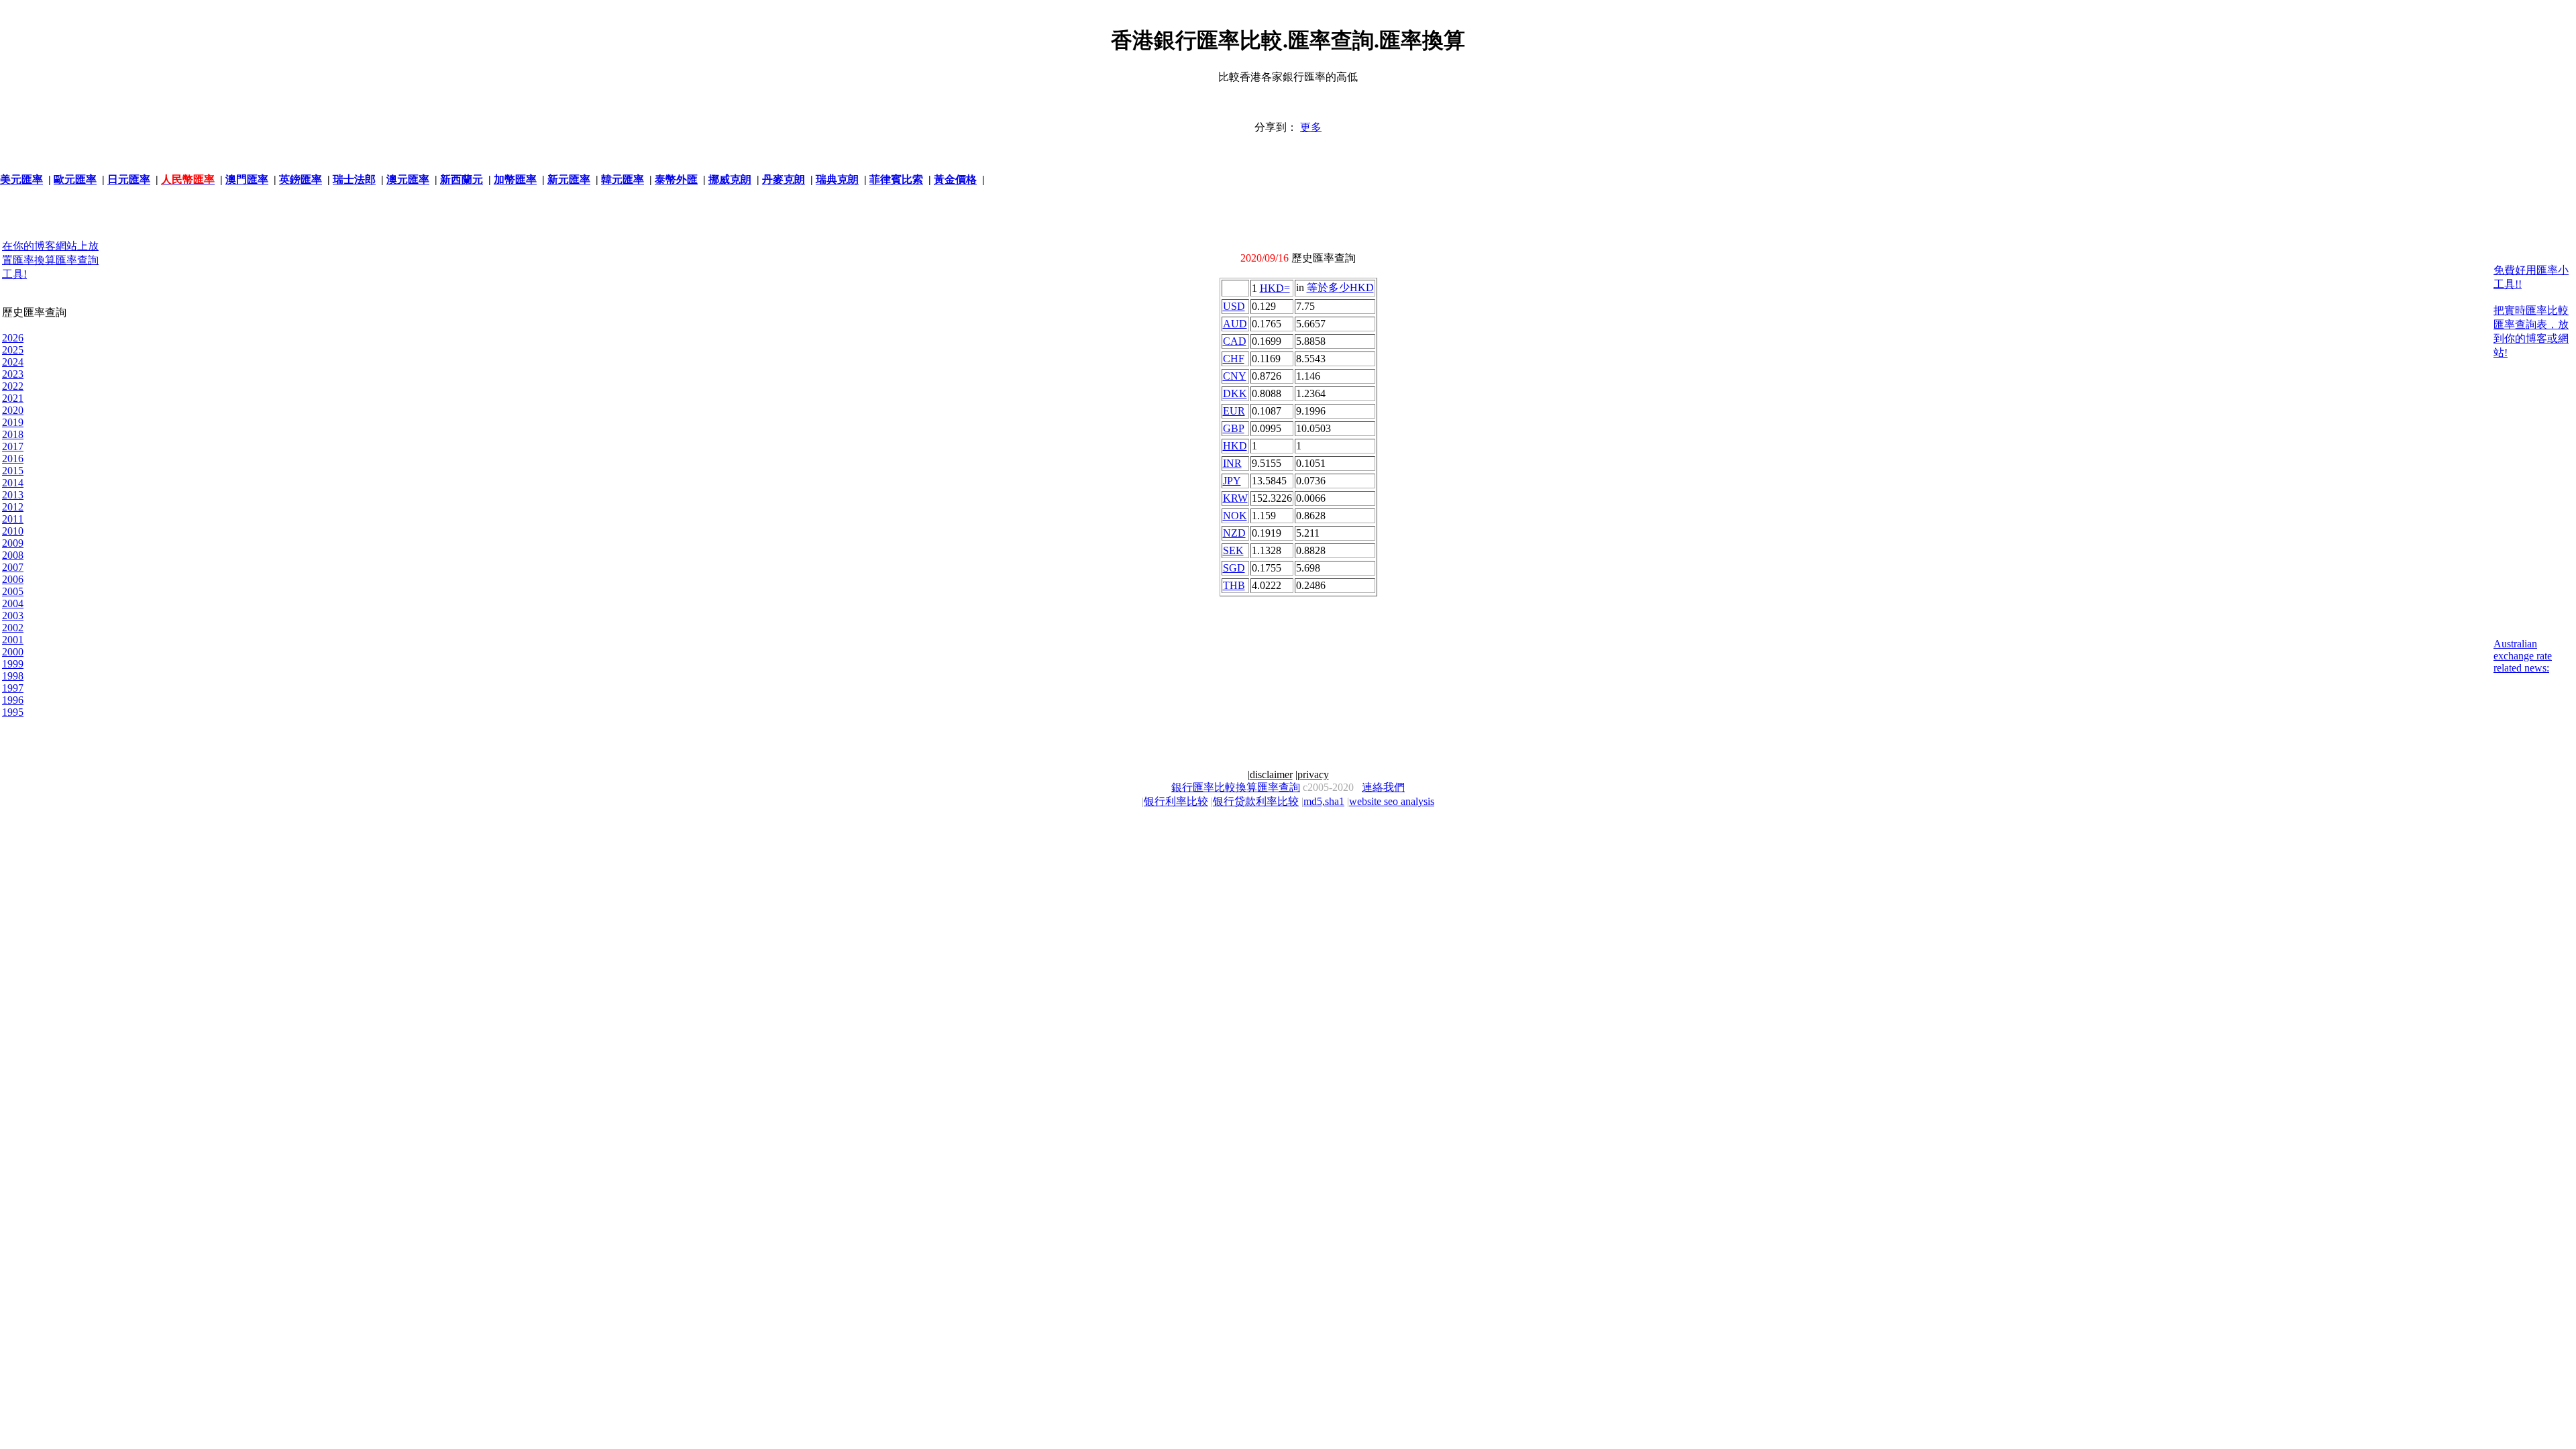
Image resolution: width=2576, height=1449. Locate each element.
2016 (13, 459)
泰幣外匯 (676, 179)
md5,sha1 (1324, 801)
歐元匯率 (75, 179)
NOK (1235, 516)
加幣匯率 (515, 179)
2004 (13, 603)
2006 (13, 579)
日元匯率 (129, 179)
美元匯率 (21, 179)
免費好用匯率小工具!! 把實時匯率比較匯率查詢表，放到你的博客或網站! (2531, 311)
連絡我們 (1383, 787)
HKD (1235, 446)
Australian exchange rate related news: (2523, 656)
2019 (13, 422)
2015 (13, 471)
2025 (13, 350)
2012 (13, 507)
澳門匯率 (247, 179)
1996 (13, 700)
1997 (13, 688)
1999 (13, 664)
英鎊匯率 (301, 179)
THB (1234, 585)
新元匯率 (569, 179)
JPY (1232, 481)
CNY (1235, 376)
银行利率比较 (1176, 801)
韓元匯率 (623, 179)
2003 (13, 615)
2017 (13, 446)
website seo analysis (1392, 801)
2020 (13, 410)
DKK (1235, 393)
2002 (13, 628)
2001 (13, 640)
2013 (13, 495)
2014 (13, 483)
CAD (1235, 341)
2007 (13, 567)
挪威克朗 (730, 179)
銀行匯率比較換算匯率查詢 (1236, 787)
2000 (13, 652)
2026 (13, 338)
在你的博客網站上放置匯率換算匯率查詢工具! (50, 260)
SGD (1234, 568)
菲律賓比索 (896, 179)
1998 (13, 676)
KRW (1235, 498)
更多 (1311, 127)
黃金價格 (955, 179)
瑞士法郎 (354, 179)
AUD (1235, 324)
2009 (13, 543)
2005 (13, 591)
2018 (13, 434)
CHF (1234, 359)
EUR (1234, 411)
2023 (13, 374)
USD (1234, 306)
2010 (13, 531)
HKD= (1275, 288)
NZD (1234, 533)
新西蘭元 (462, 179)
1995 (13, 712)
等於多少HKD (1340, 287)
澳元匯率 (408, 179)
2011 (13, 519)
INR (1232, 463)
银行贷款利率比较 (1256, 801)
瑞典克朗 (837, 179)
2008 (13, 555)
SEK (1233, 550)
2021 (13, 398)
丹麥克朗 (784, 179)
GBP (1234, 428)
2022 (13, 386)
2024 (13, 362)
